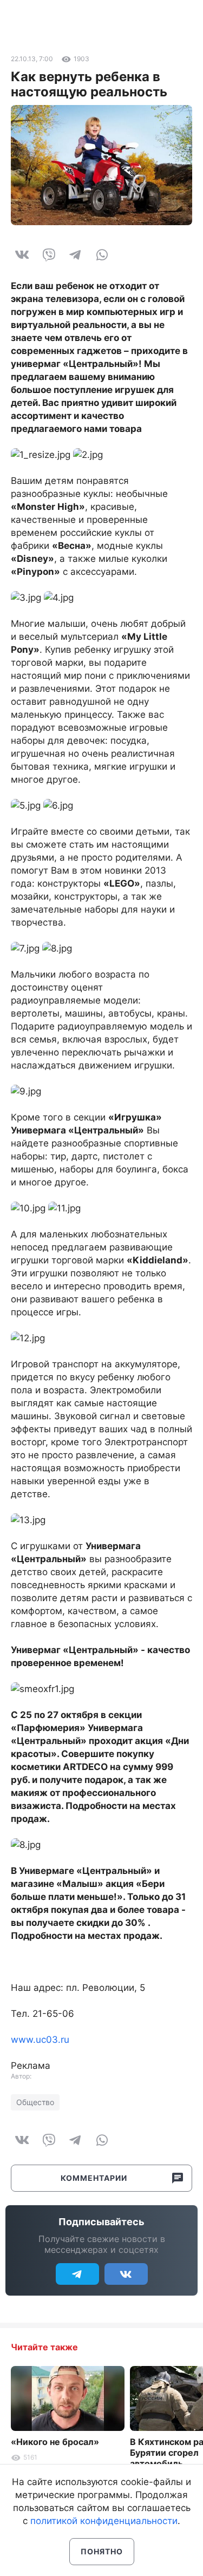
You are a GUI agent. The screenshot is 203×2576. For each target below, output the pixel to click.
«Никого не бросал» (55, 2442)
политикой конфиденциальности (104, 2521)
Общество (35, 2102)
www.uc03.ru (40, 2040)
